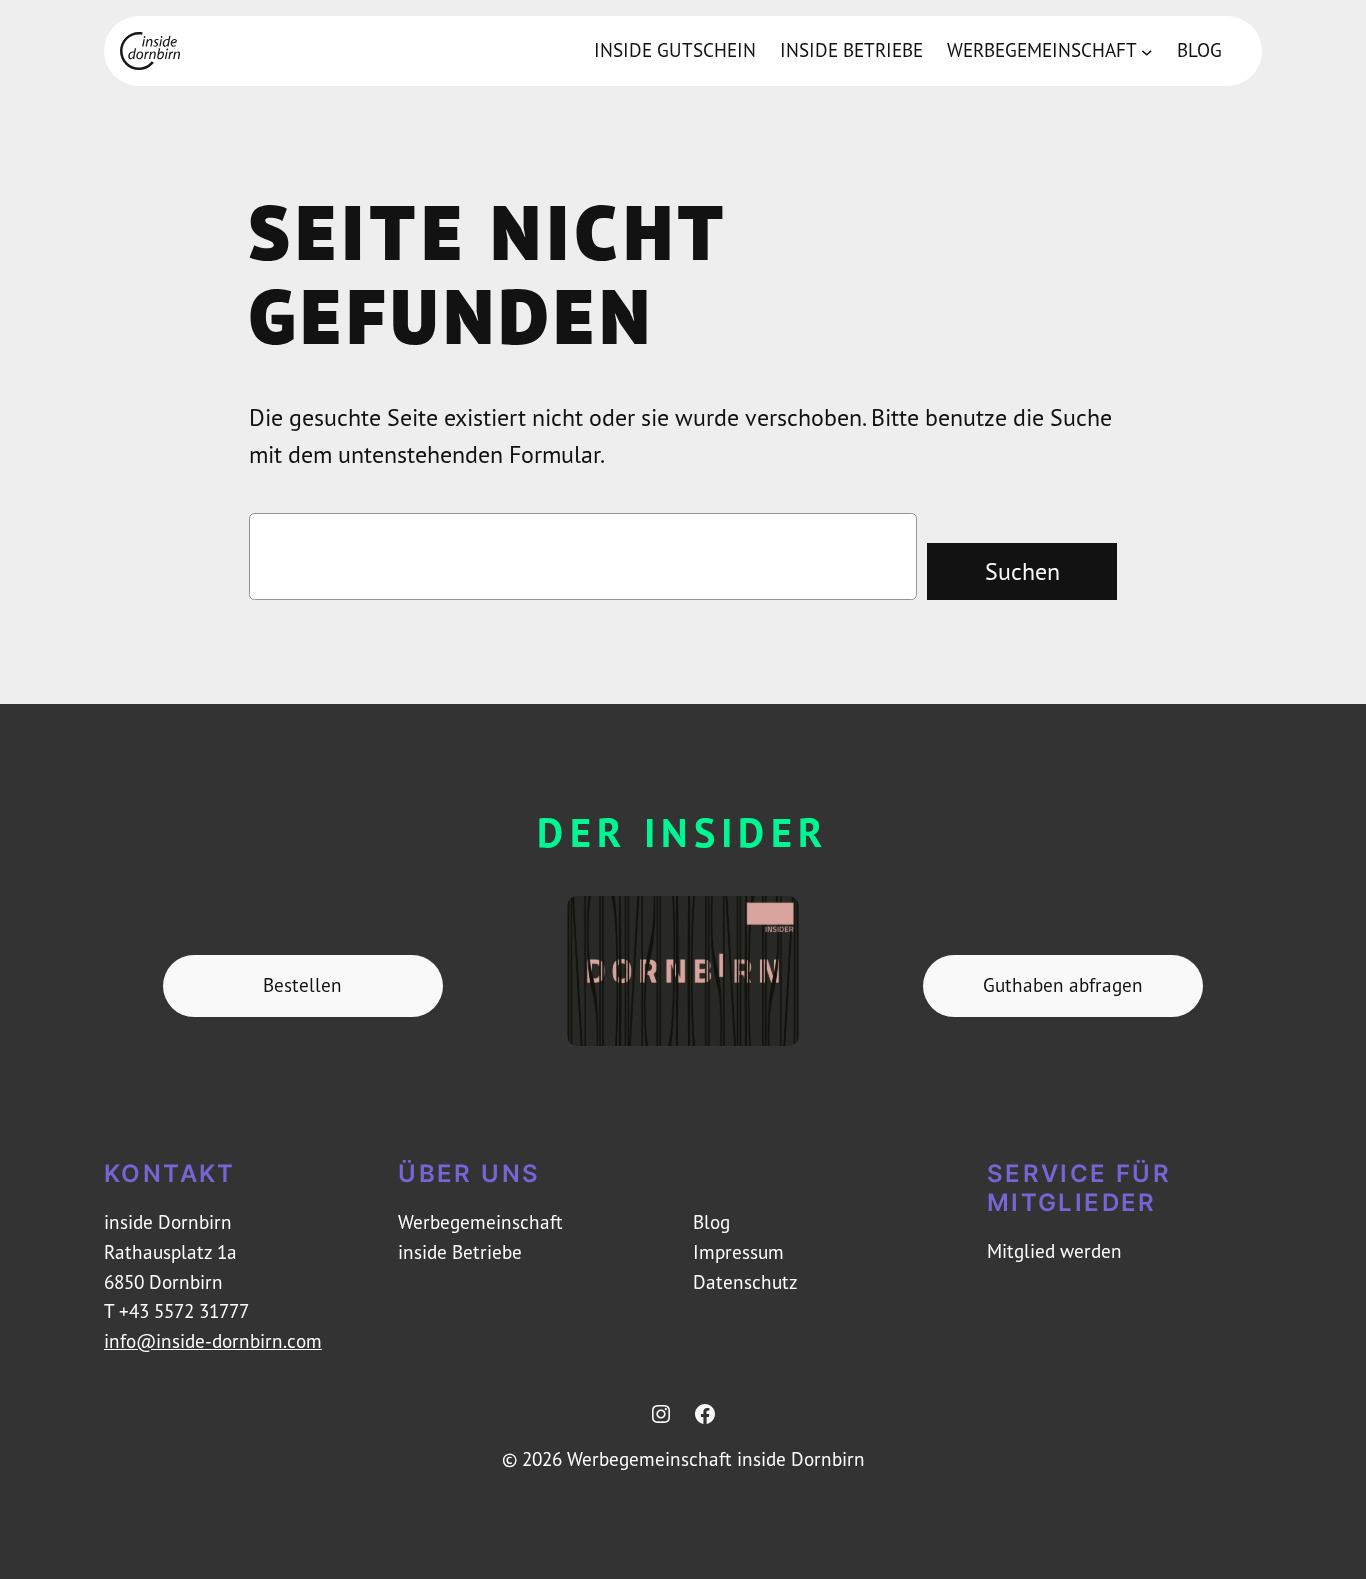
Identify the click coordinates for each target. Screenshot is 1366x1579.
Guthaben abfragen (1063, 985)
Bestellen (302, 985)
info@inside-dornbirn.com (213, 1341)
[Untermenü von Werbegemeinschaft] (1147, 51)
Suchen (1022, 571)
